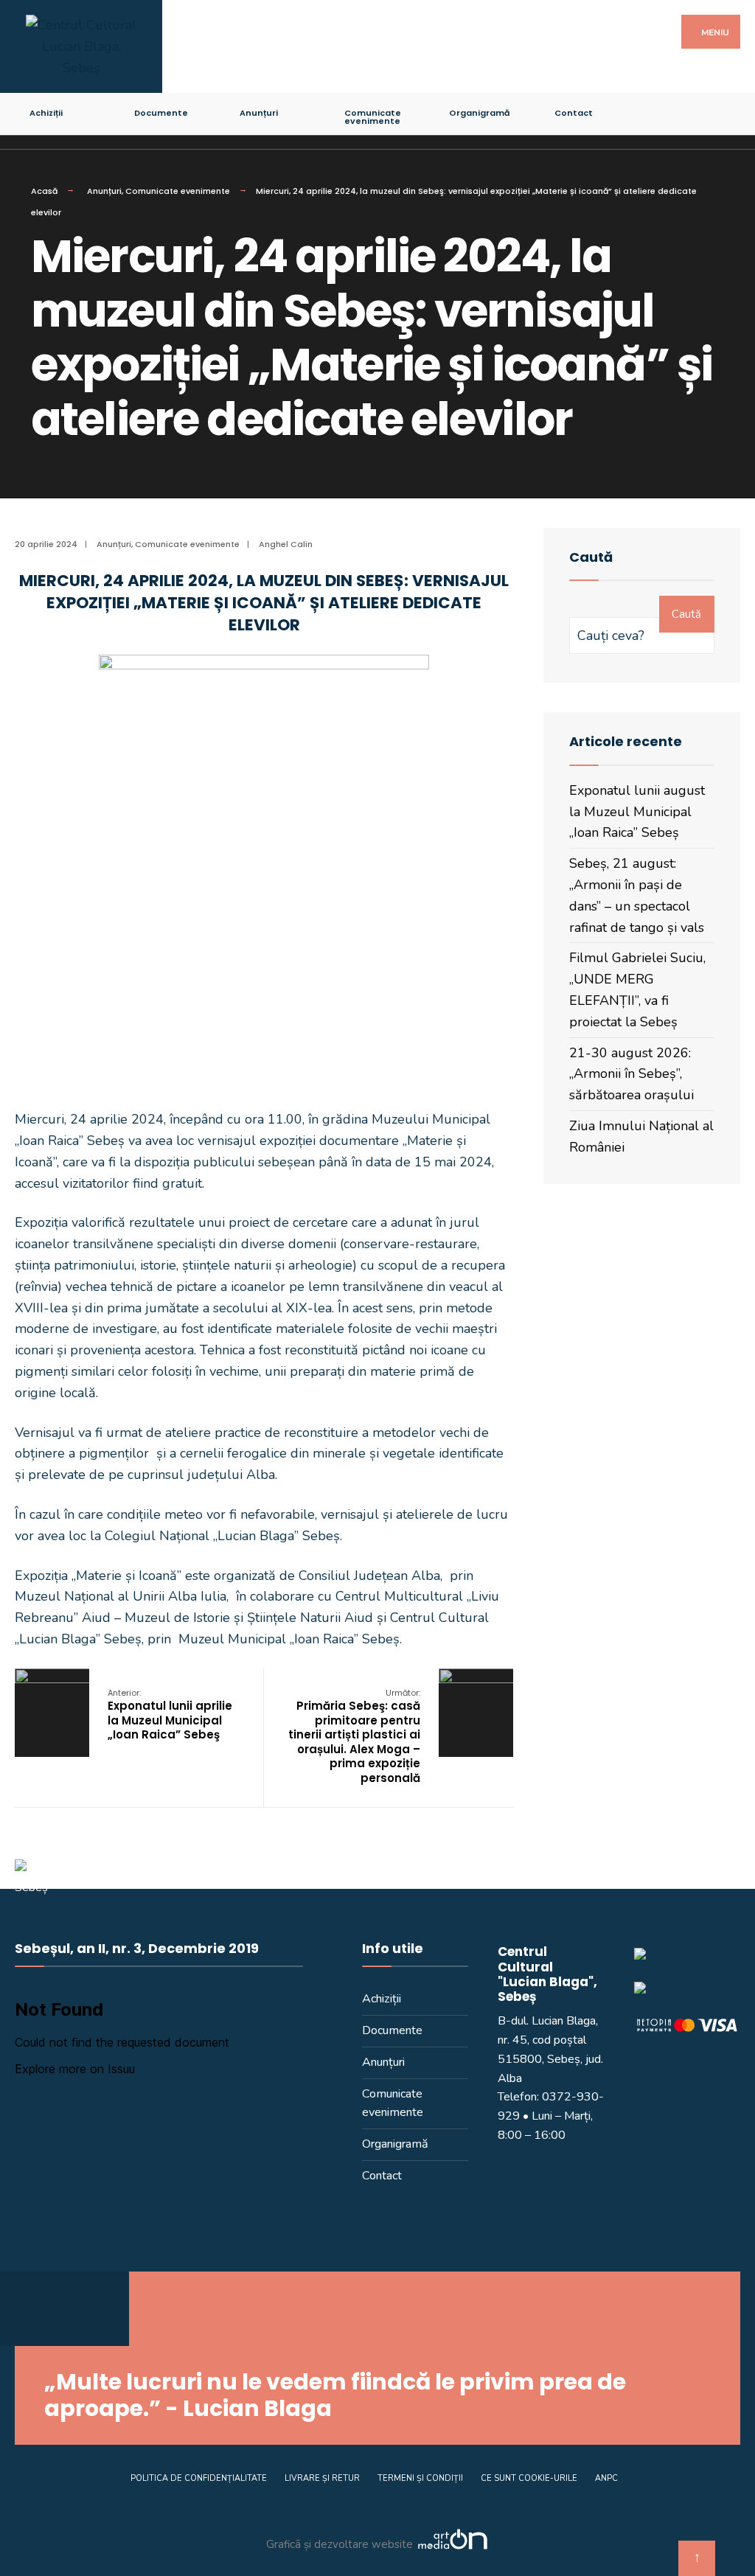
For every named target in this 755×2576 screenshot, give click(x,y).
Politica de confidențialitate (199, 2478)
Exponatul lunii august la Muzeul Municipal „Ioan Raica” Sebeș (637, 812)
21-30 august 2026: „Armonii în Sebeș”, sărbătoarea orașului (632, 1074)
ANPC (606, 2478)
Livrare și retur (322, 2478)
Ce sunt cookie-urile (529, 2478)
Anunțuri (259, 113)
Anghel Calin (286, 544)
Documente (161, 113)
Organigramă (479, 113)
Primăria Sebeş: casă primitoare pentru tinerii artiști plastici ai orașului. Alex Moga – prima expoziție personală (354, 1736)
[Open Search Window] (731, 110)
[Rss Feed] (654, 110)
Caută (686, 614)
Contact (574, 113)
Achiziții (46, 113)
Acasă (44, 191)
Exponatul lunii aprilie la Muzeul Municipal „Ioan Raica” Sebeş (170, 1715)
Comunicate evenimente (373, 117)
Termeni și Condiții (420, 2478)
